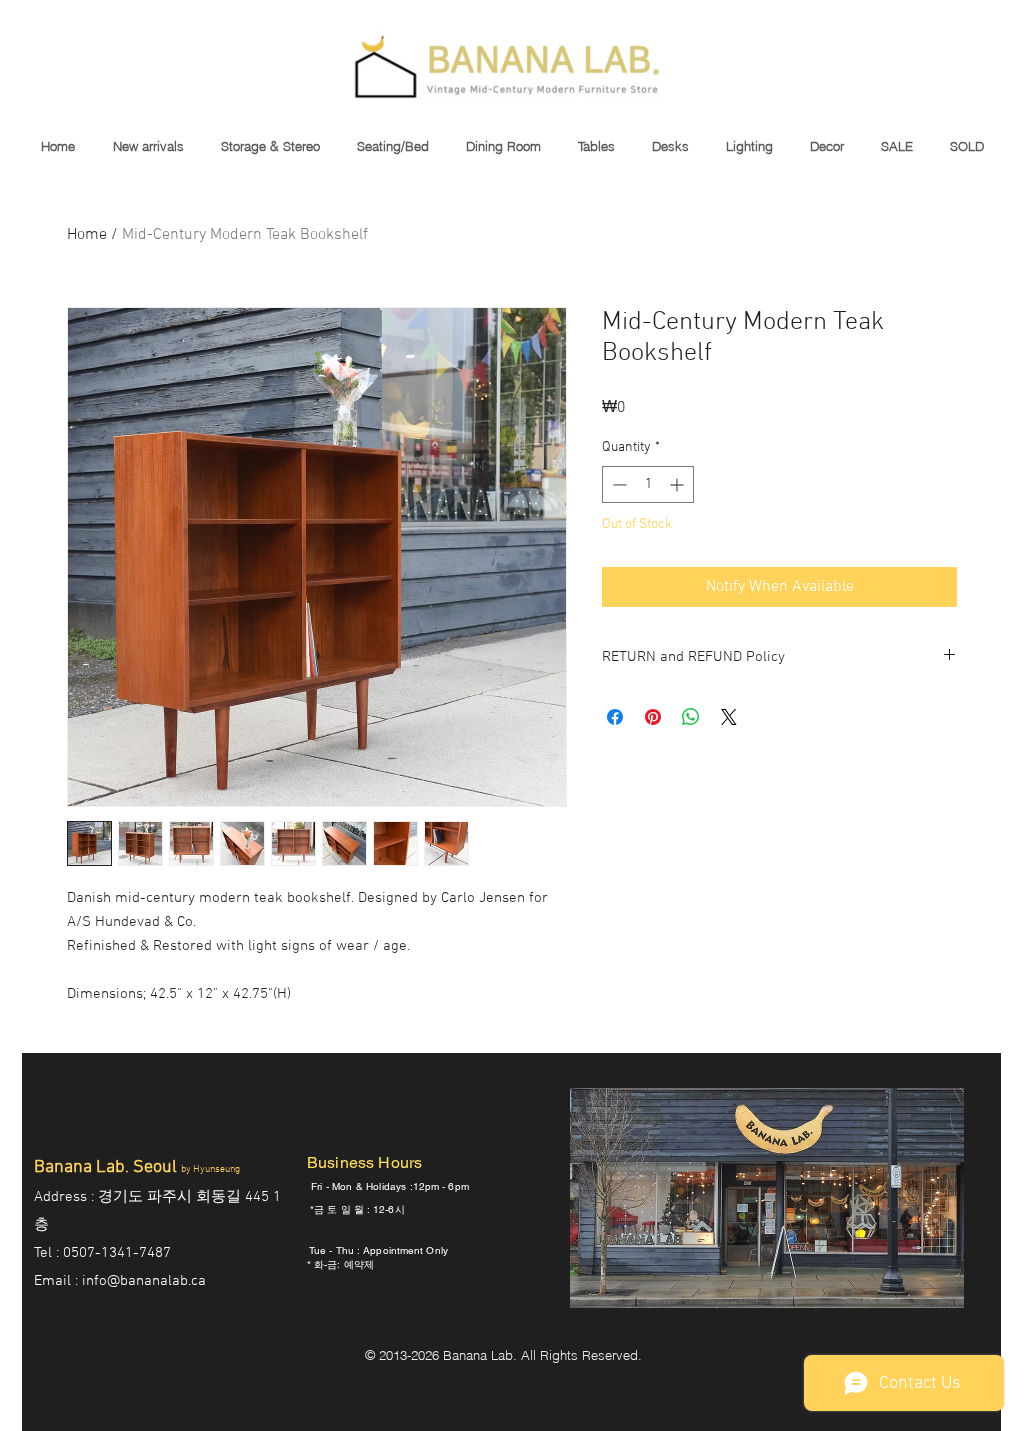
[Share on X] (729, 717)
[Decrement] (617, 484)
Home (87, 235)
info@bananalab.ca (144, 1281)
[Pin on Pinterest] (653, 717)
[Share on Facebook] (615, 717)
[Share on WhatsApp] (691, 717)
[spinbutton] (648, 484)
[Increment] (678, 484)
